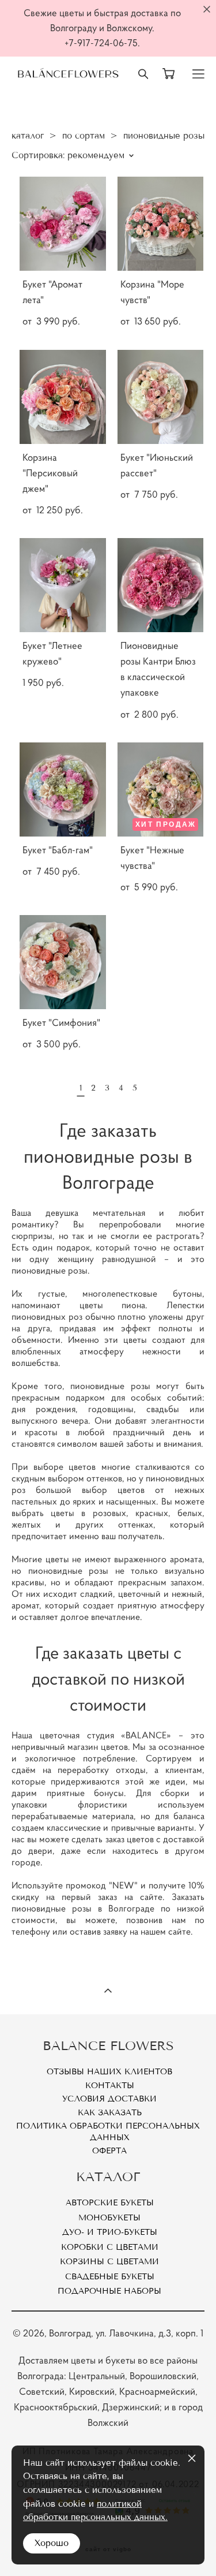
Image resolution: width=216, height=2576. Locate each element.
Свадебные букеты (110, 2277)
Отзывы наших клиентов (109, 2072)
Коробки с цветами (110, 2247)
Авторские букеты (110, 2203)
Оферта (109, 2151)
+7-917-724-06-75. (102, 43)
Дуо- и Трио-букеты (110, 2232)
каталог (28, 136)
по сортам (84, 136)
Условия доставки (109, 2099)
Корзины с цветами (109, 2262)
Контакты (110, 2086)
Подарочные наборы (109, 2291)
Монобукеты (109, 2218)
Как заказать (110, 2113)
